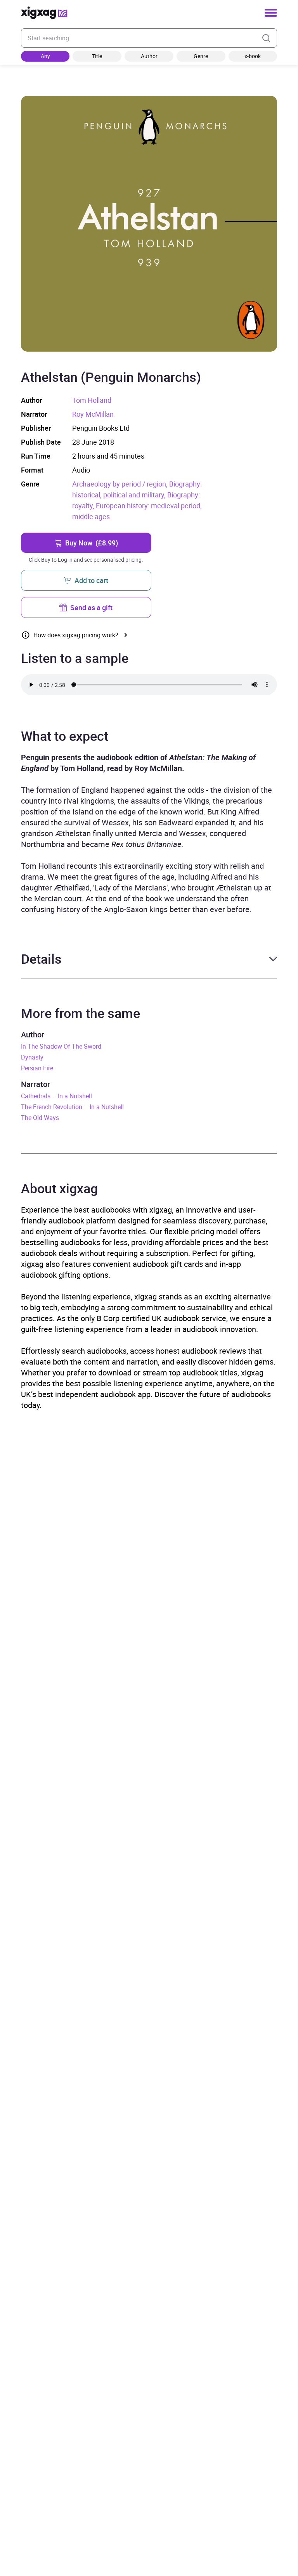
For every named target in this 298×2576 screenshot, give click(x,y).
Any (45, 56)
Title (97, 56)
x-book (253, 56)
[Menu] (271, 13)
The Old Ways (40, 1118)
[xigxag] (44, 13)
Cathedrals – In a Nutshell (56, 1096)
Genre (201, 56)
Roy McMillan (93, 414)
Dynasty (32, 1057)
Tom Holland (92, 400)
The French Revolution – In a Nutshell (72, 1107)
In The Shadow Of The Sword (61, 1046)
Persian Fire (37, 1068)
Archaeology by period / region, (121, 484)
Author (149, 56)
